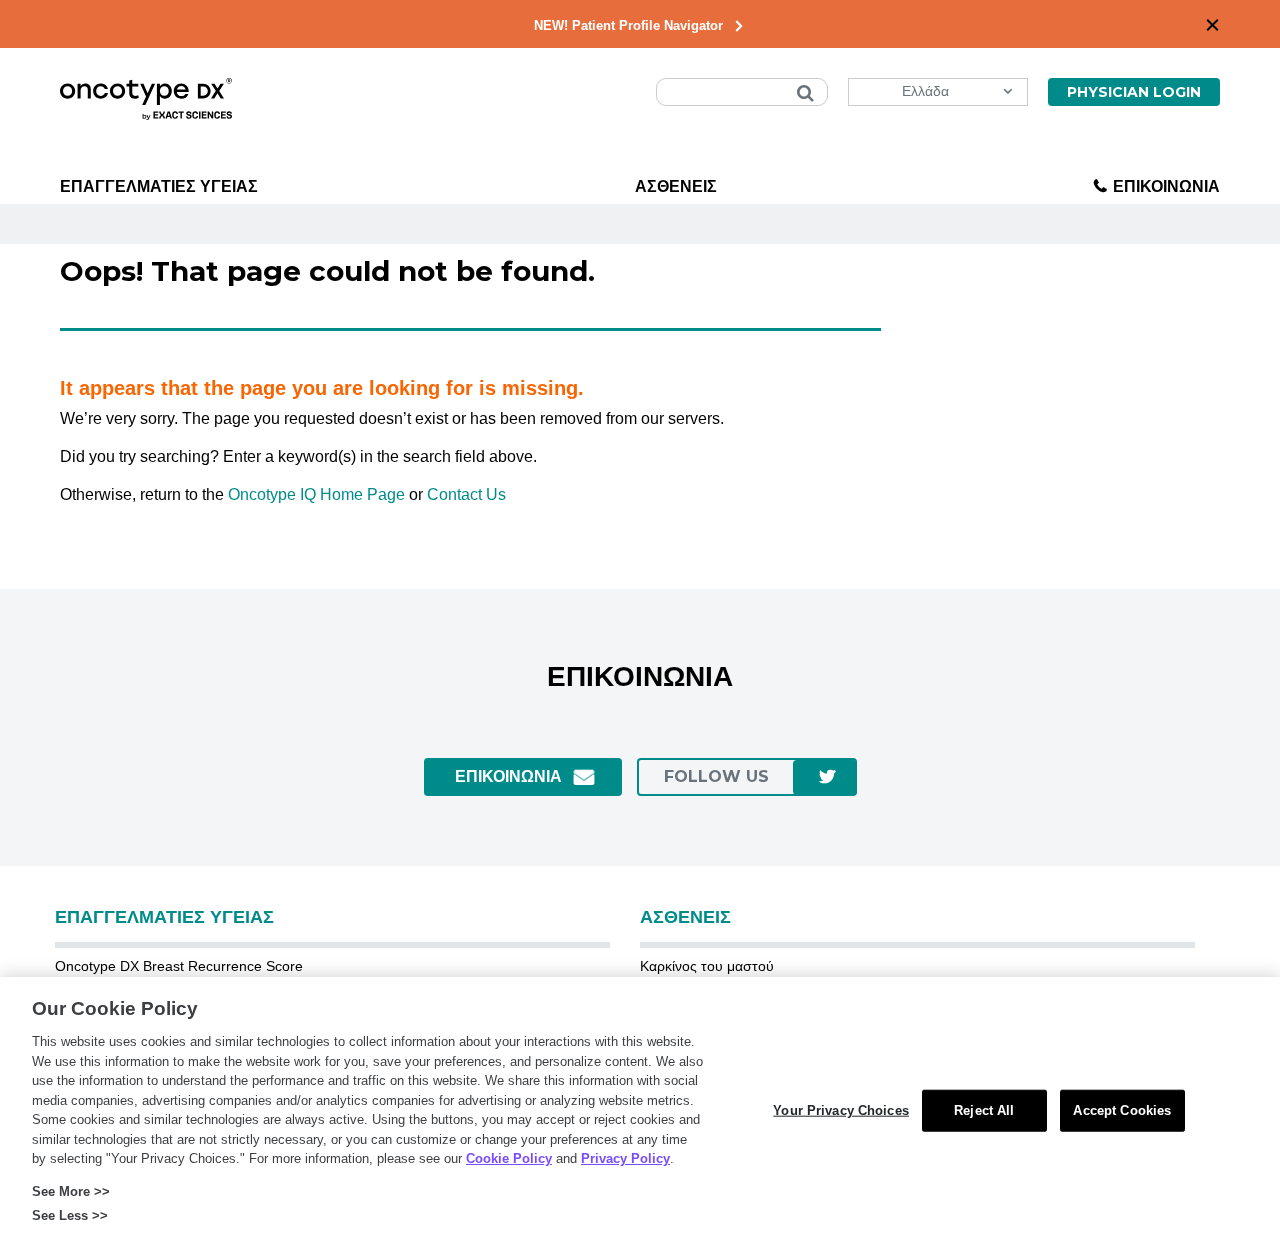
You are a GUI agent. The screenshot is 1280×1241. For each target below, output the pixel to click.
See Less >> (70, 1215)
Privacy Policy (625, 1158)
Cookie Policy (509, 1158)
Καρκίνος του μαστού (707, 966)
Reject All (984, 1110)
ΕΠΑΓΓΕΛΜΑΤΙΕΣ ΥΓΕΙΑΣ (159, 186)
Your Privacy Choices (841, 1110)
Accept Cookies (1122, 1110)
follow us (716, 776)
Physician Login (1134, 92)
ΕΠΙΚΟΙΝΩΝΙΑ (1166, 186)
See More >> (71, 1191)
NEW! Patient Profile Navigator (628, 25)
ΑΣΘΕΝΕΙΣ (676, 186)
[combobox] (742, 92)
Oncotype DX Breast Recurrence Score (179, 966)
